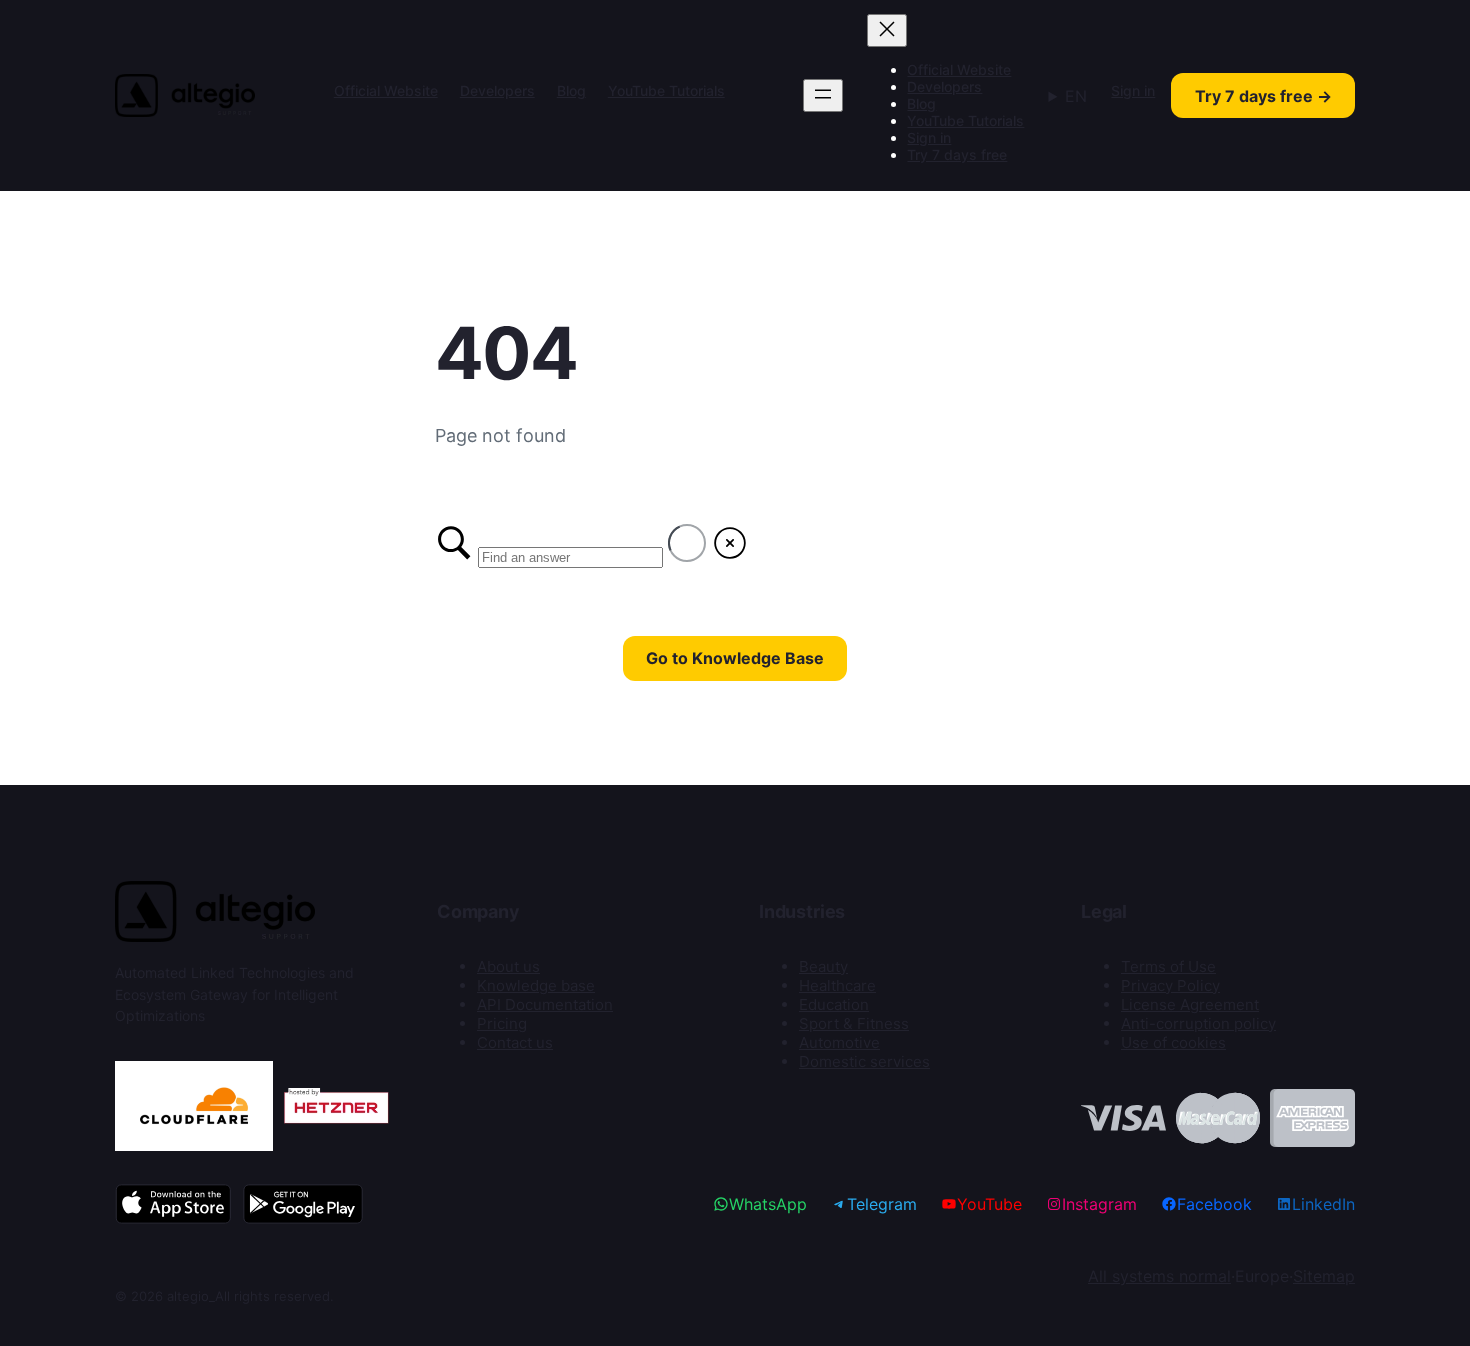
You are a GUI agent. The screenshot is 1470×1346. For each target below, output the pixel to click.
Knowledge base (536, 985)
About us (508, 966)
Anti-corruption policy (1198, 1023)
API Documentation (545, 1004)
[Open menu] (823, 95)
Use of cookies (1173, 1042)
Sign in (929, 137)
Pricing (502, 1023)
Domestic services (864, 1061)
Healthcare (837, 985)
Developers (497, 90)
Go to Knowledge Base (735, 658)
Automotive (839, 1042)
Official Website (386, 90)
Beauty (823, 966)
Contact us (515, 1042)
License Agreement (1190, 1004)
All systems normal (1159, 1276)
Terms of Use (1168, 966)
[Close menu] (887, 30)
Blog (571, 90)
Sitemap (1324, 1276)
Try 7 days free (957, 154)
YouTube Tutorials (666, 90)
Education (834, 1004)
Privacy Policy (1170, 985)
